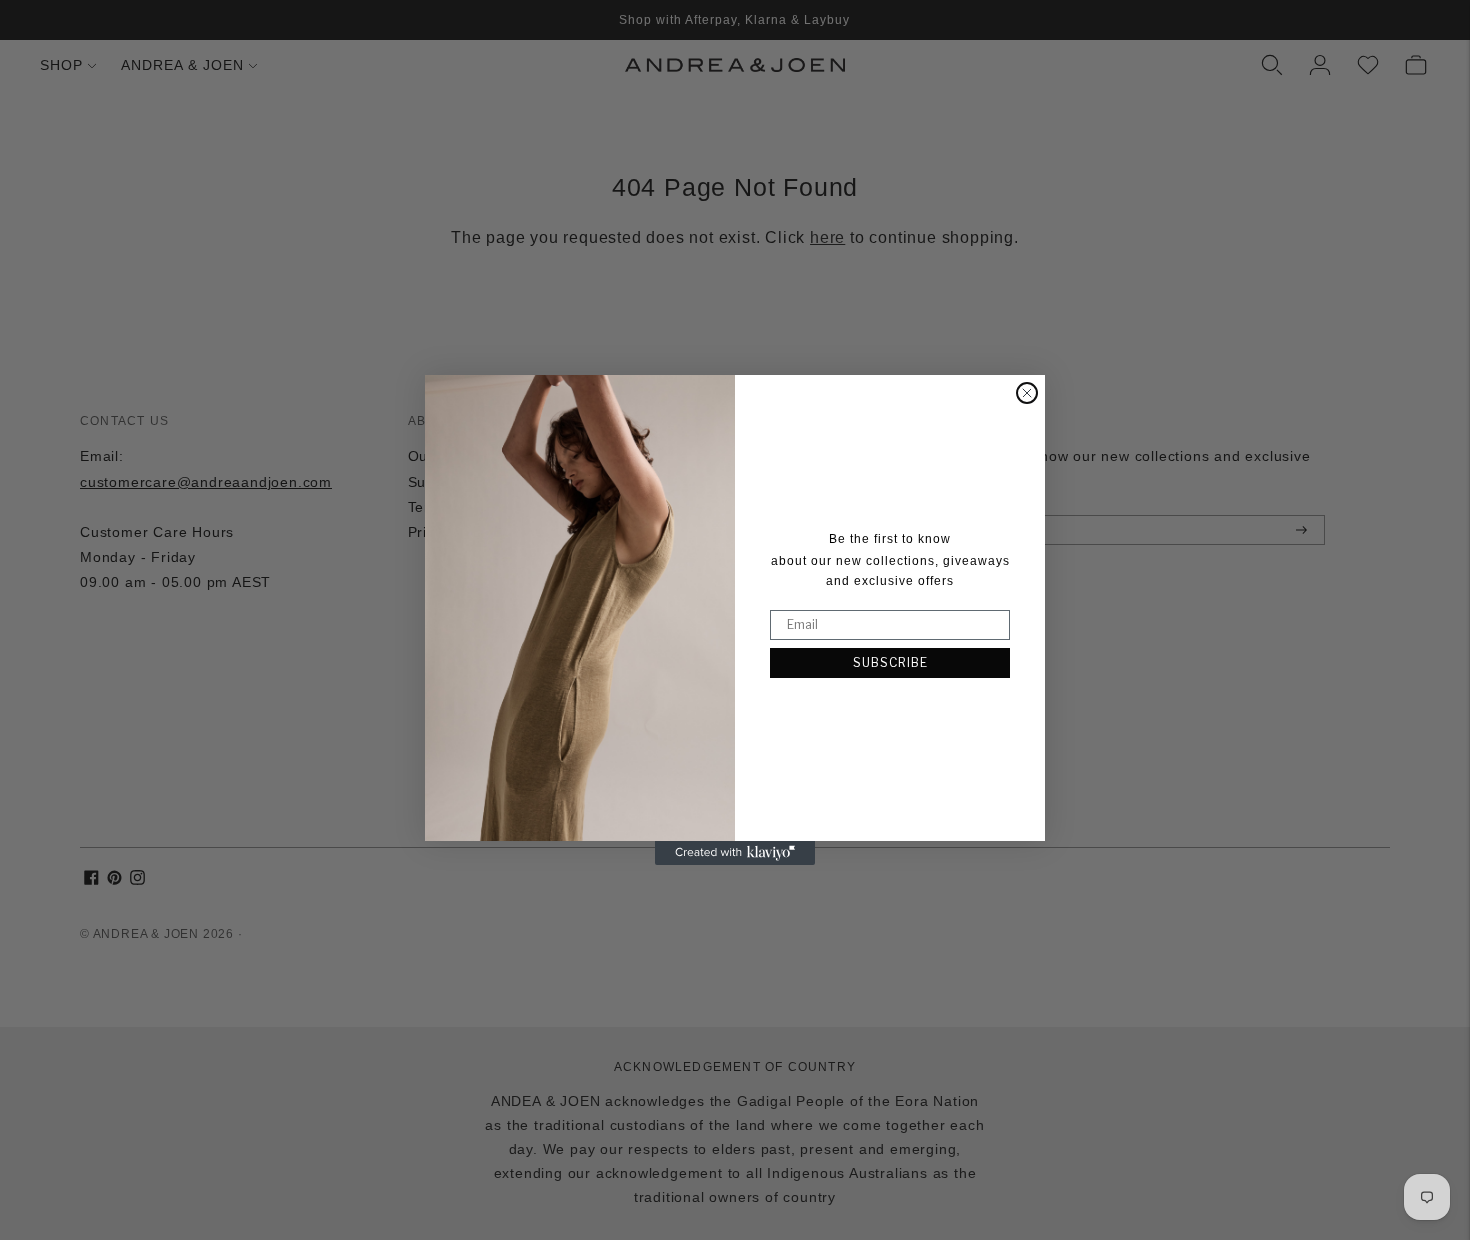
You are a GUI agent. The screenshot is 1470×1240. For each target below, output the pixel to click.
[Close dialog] (1027, 393)
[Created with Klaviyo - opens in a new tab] (735, 853)
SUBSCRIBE (890, 662)
